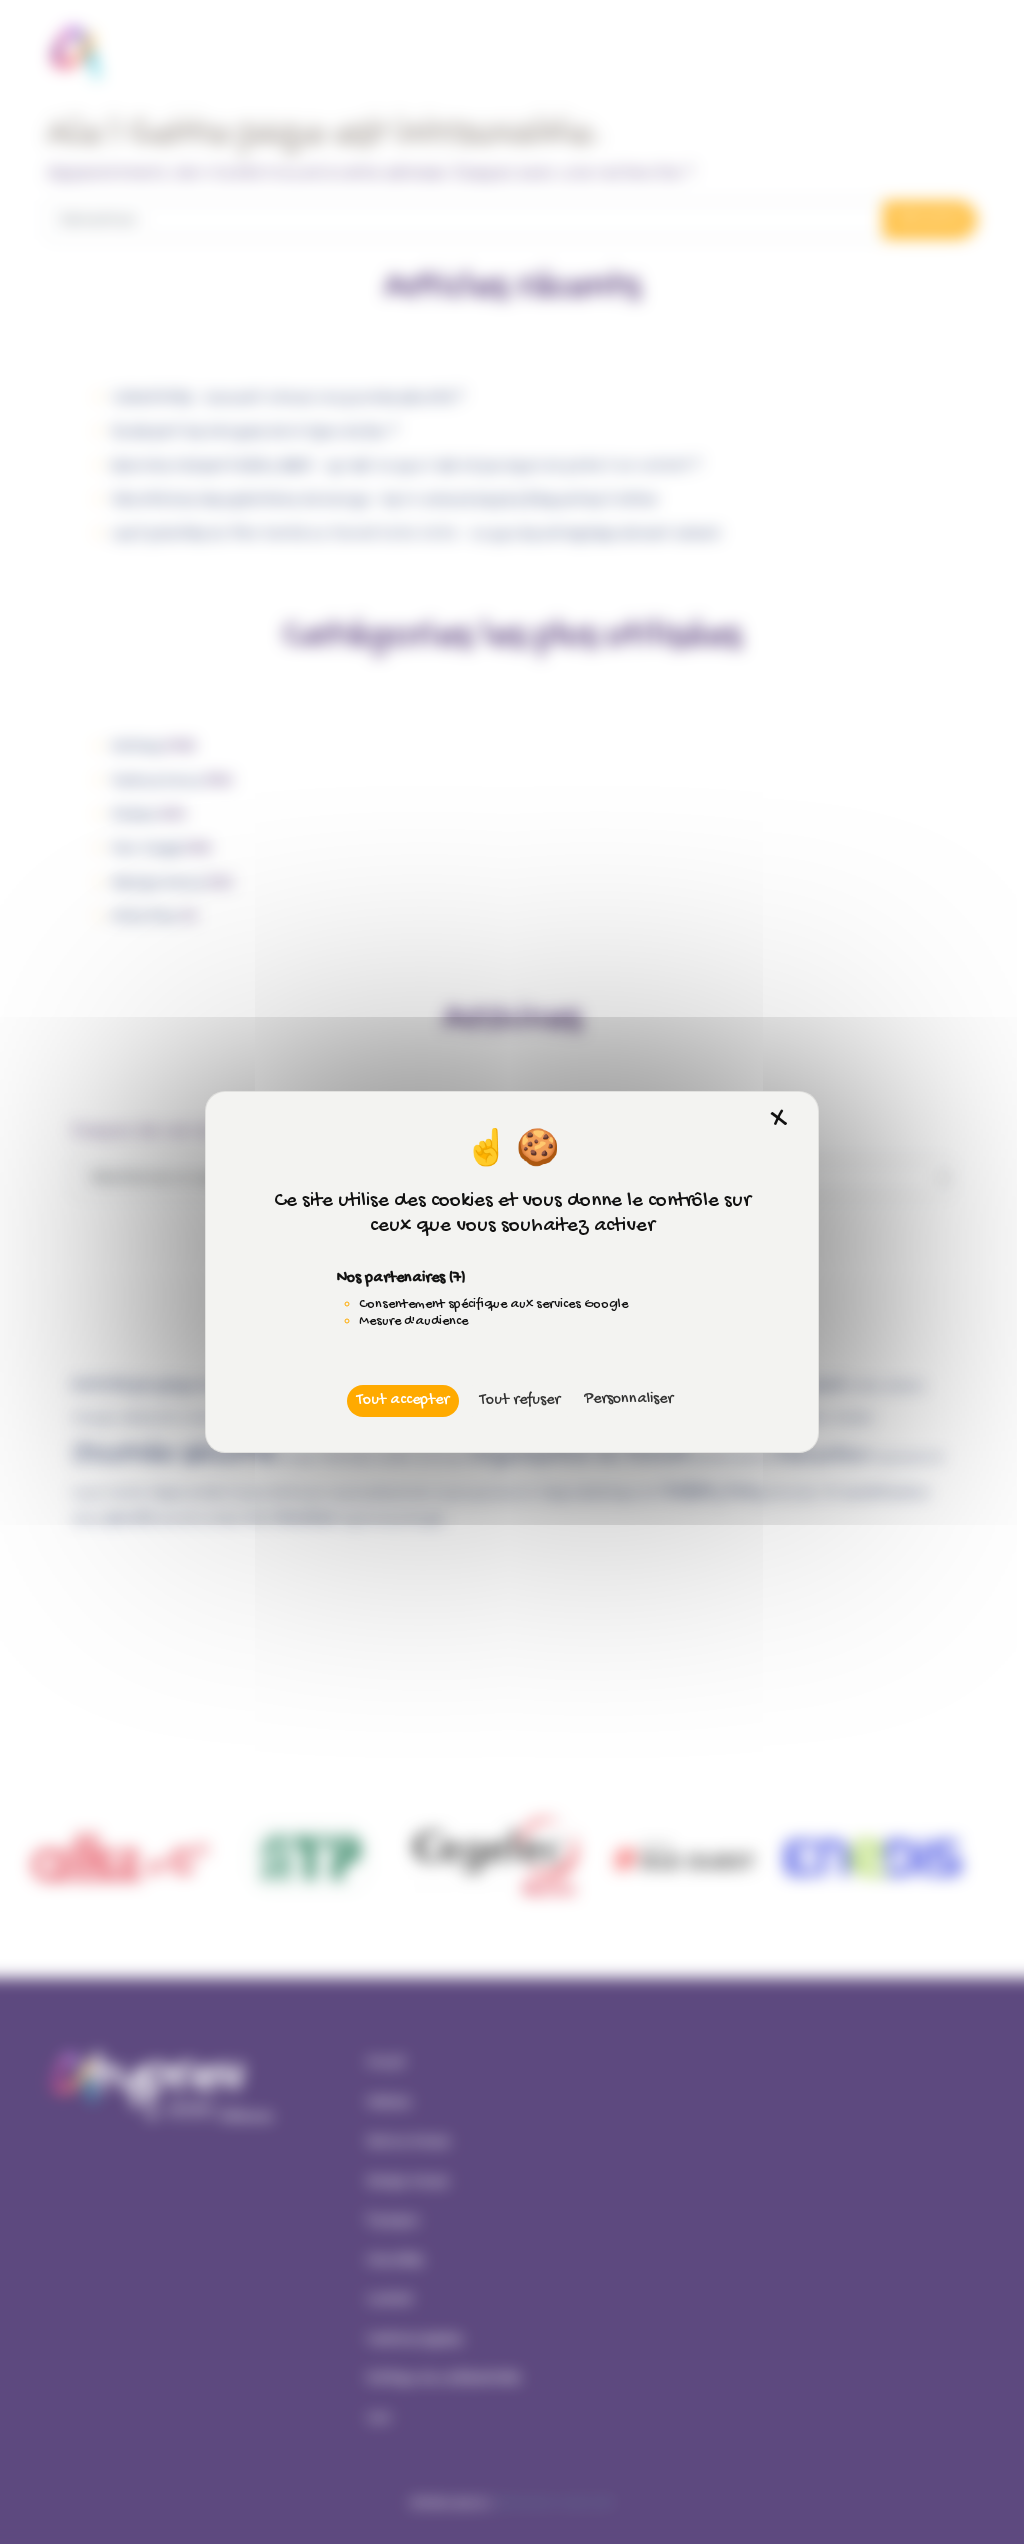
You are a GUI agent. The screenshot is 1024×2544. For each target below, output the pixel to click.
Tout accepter (403, 1400)
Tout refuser (520, 1400)
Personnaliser (628, 1399)
